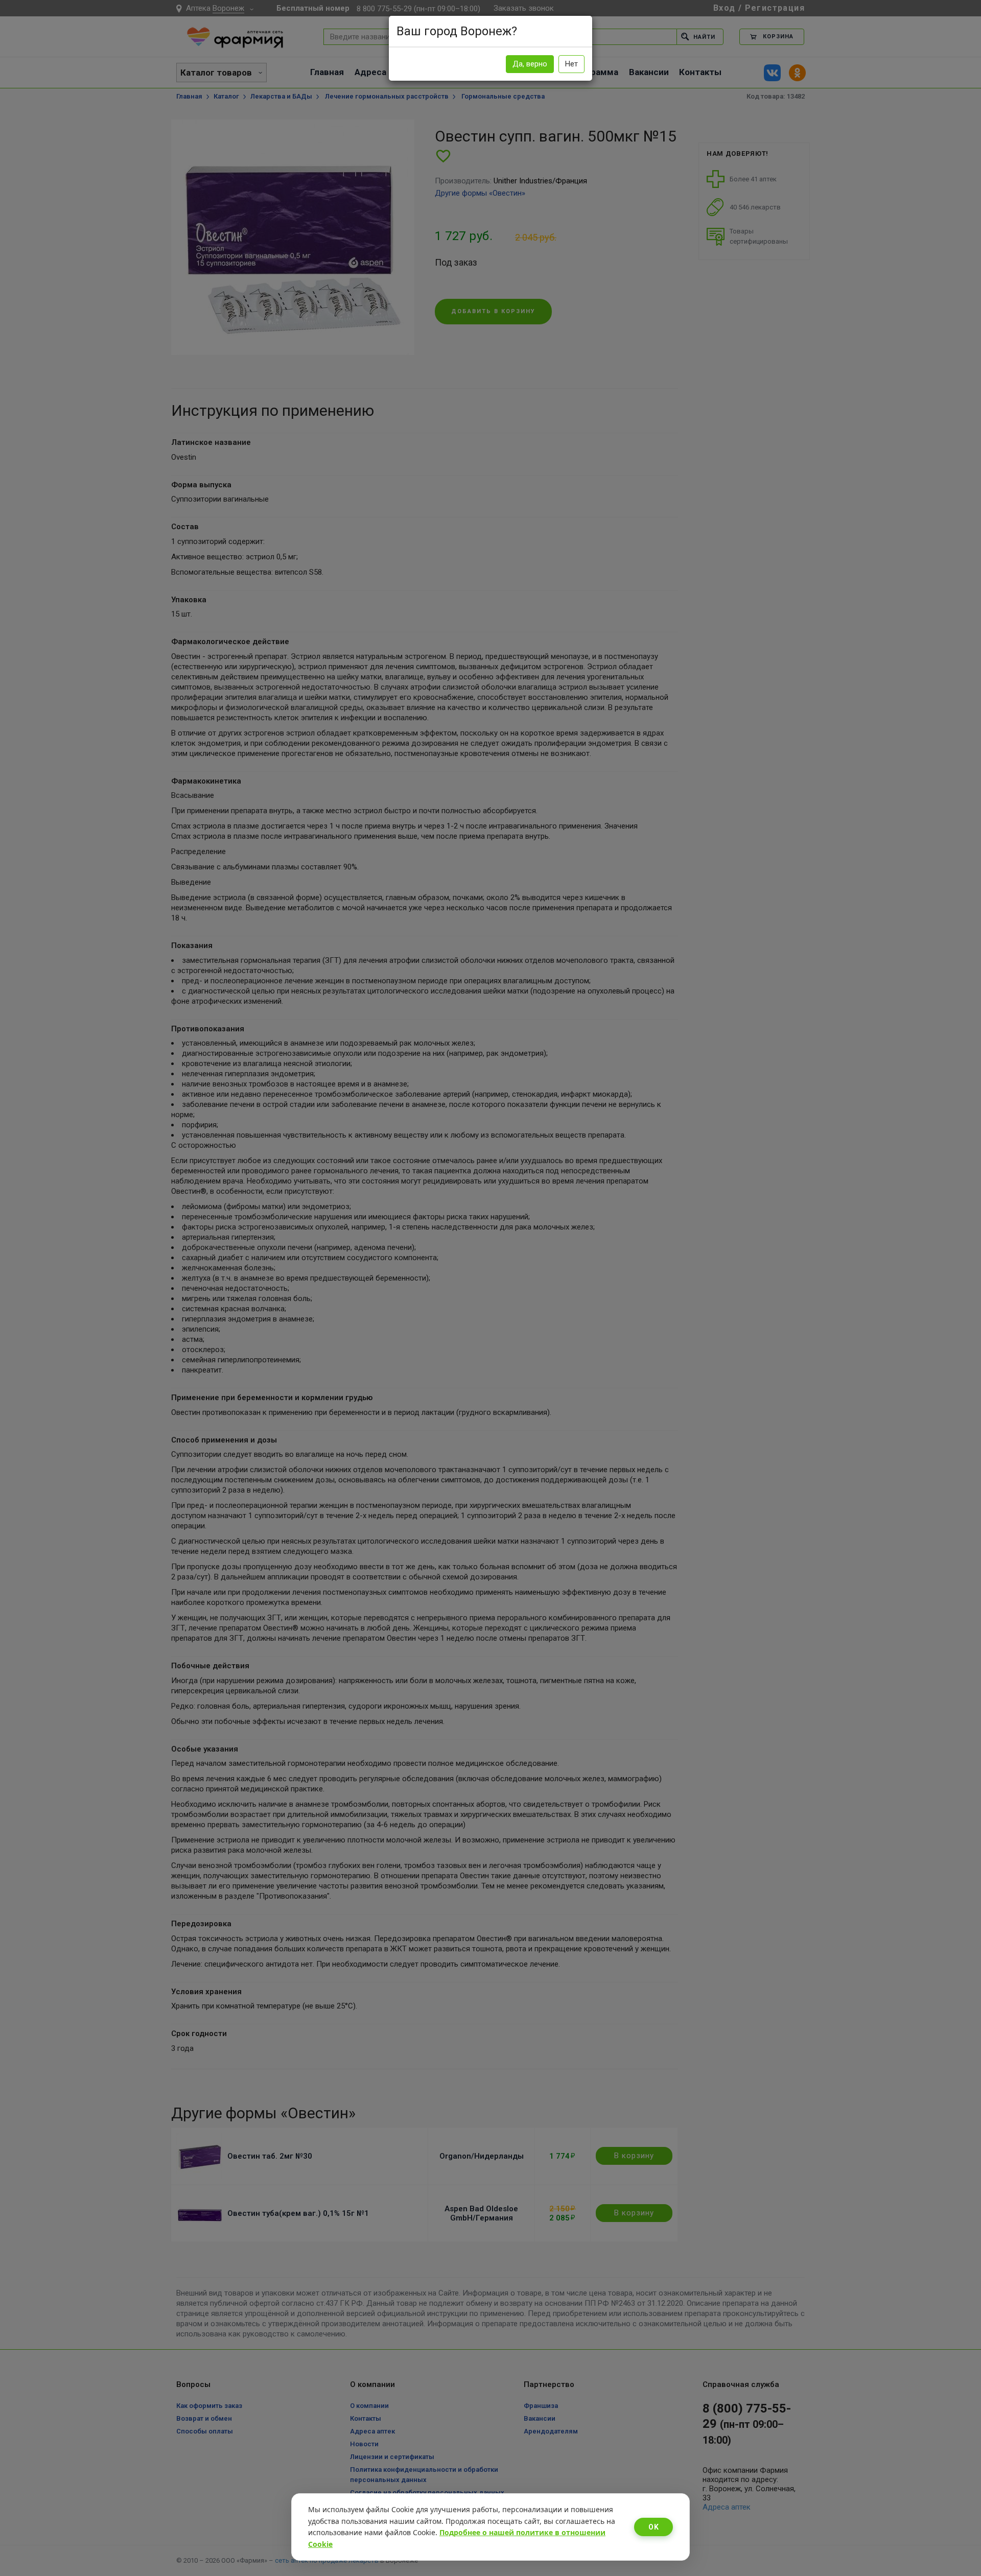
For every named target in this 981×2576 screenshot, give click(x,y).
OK (653, 2527)
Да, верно (530, 64)
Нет (571, 64)
